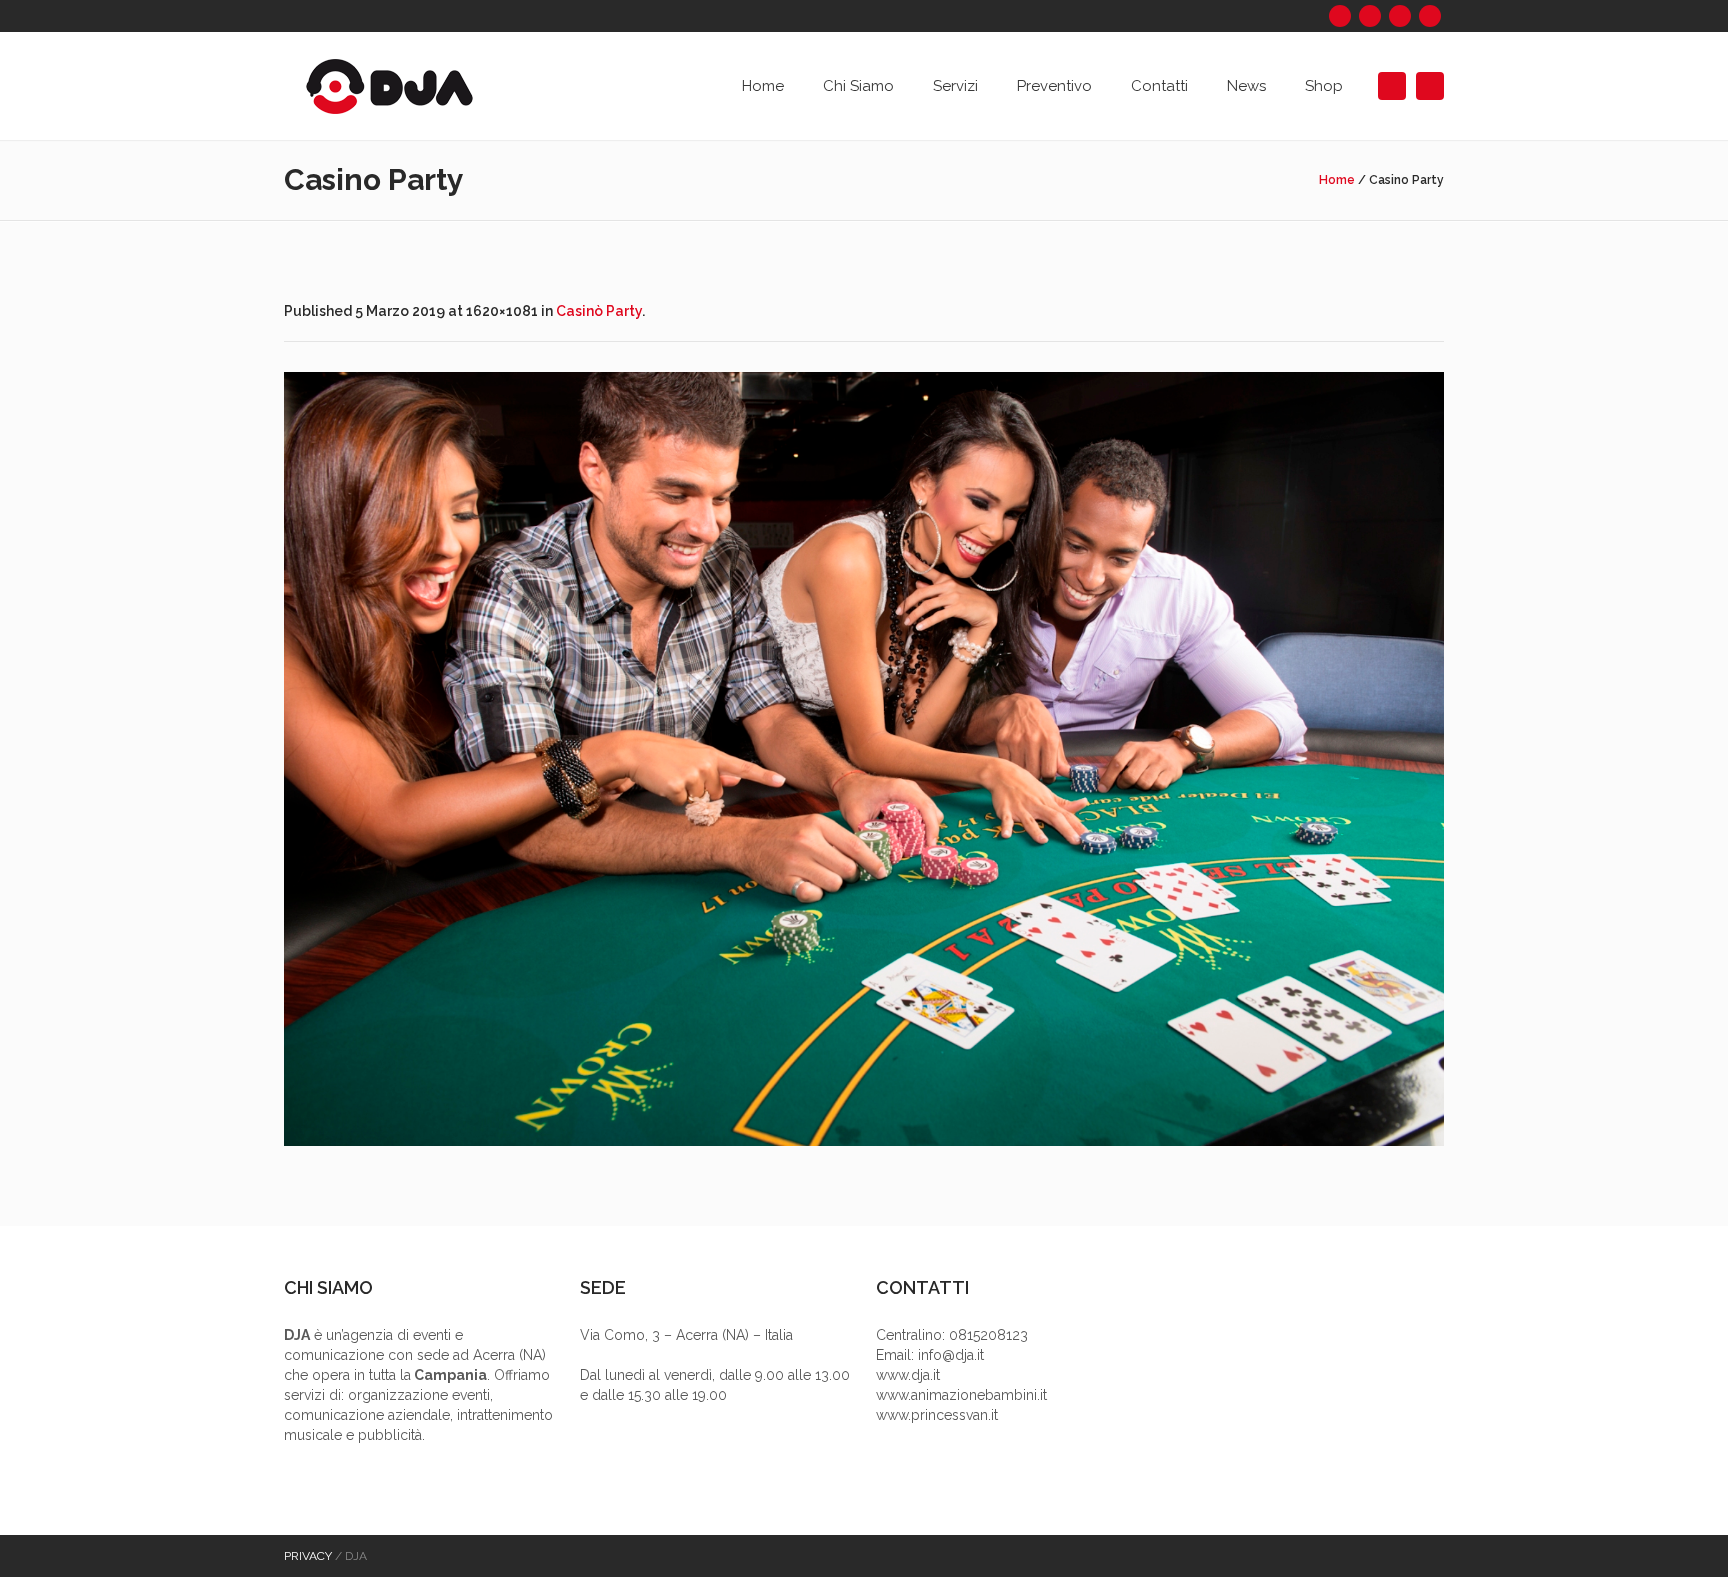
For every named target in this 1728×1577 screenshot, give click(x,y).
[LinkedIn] (1400, 16)
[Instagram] (1370, 16)
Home (1337, 180)
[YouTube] (1430, 16)
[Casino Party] (864, 759)
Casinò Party (599, 311)
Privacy (308, 1556)
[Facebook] (1340, 16)
